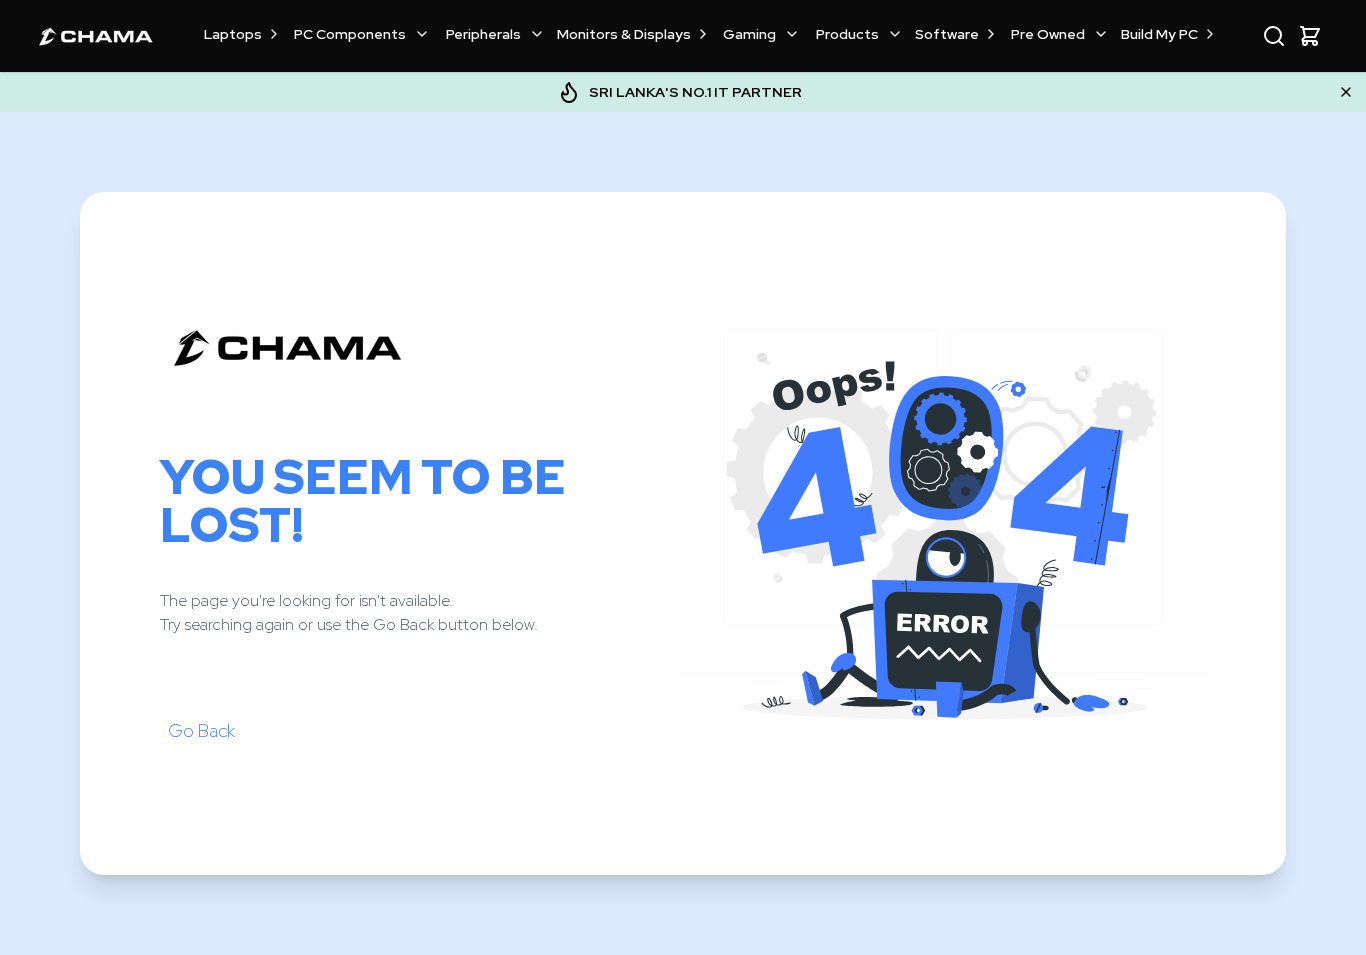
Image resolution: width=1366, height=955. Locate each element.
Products (847, 34)
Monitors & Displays (624, 34)
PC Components (350, 34)
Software (947, 34)
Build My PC (1159, 34)
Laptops (233, 34)
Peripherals (483, 34)
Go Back (201, 730)
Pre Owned (1048, 34)
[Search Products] (1274, 36)
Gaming (749, 34)
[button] (1310, 36)
